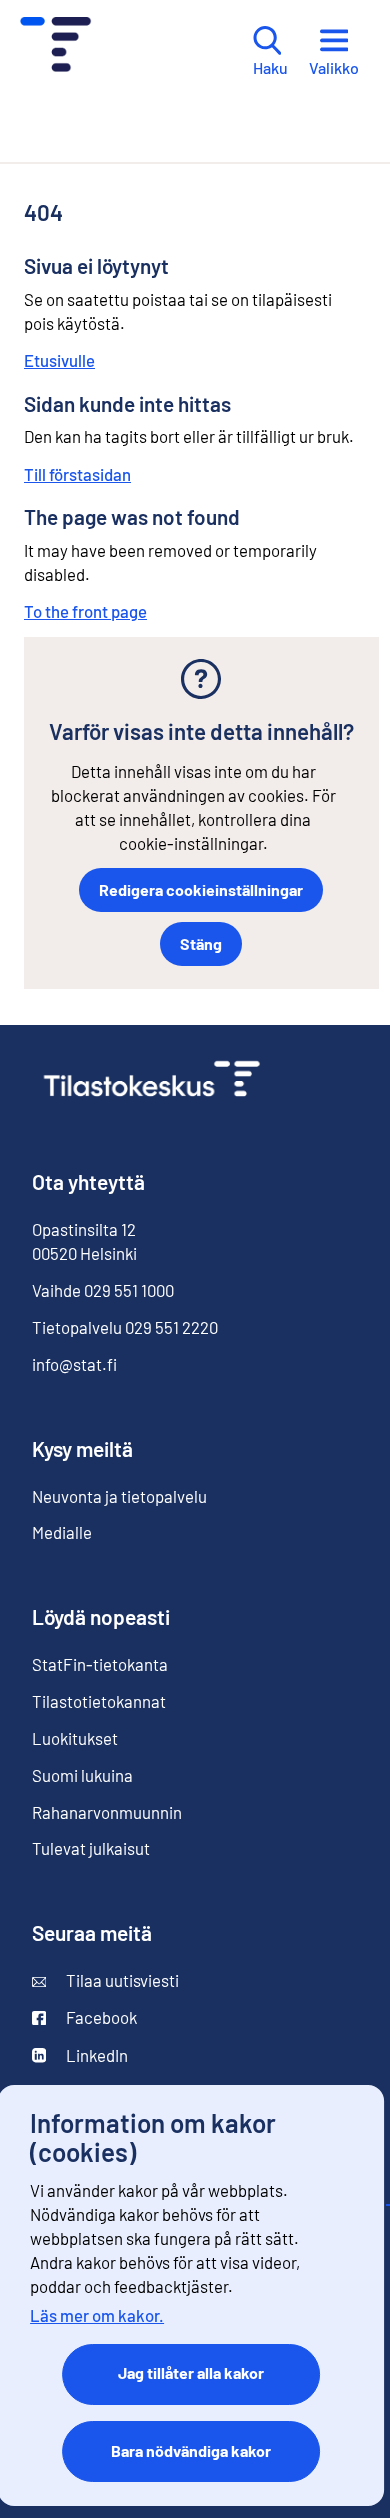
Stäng (201, 943)
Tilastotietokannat (99, 1701)
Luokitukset (75, 1738)
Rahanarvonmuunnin (107, 1812)
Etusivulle (59, 360)
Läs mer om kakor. (97, 2315)
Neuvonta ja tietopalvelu (119, 1496)
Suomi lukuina (82, 1775)
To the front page (85, 611)
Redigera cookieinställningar (201, 889)
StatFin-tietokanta (100, 1664)
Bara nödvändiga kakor (191, 2450)
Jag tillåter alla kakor (191, 2372)
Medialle (62, 1532)
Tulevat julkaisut (91, 1848)
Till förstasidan (77, 474)
